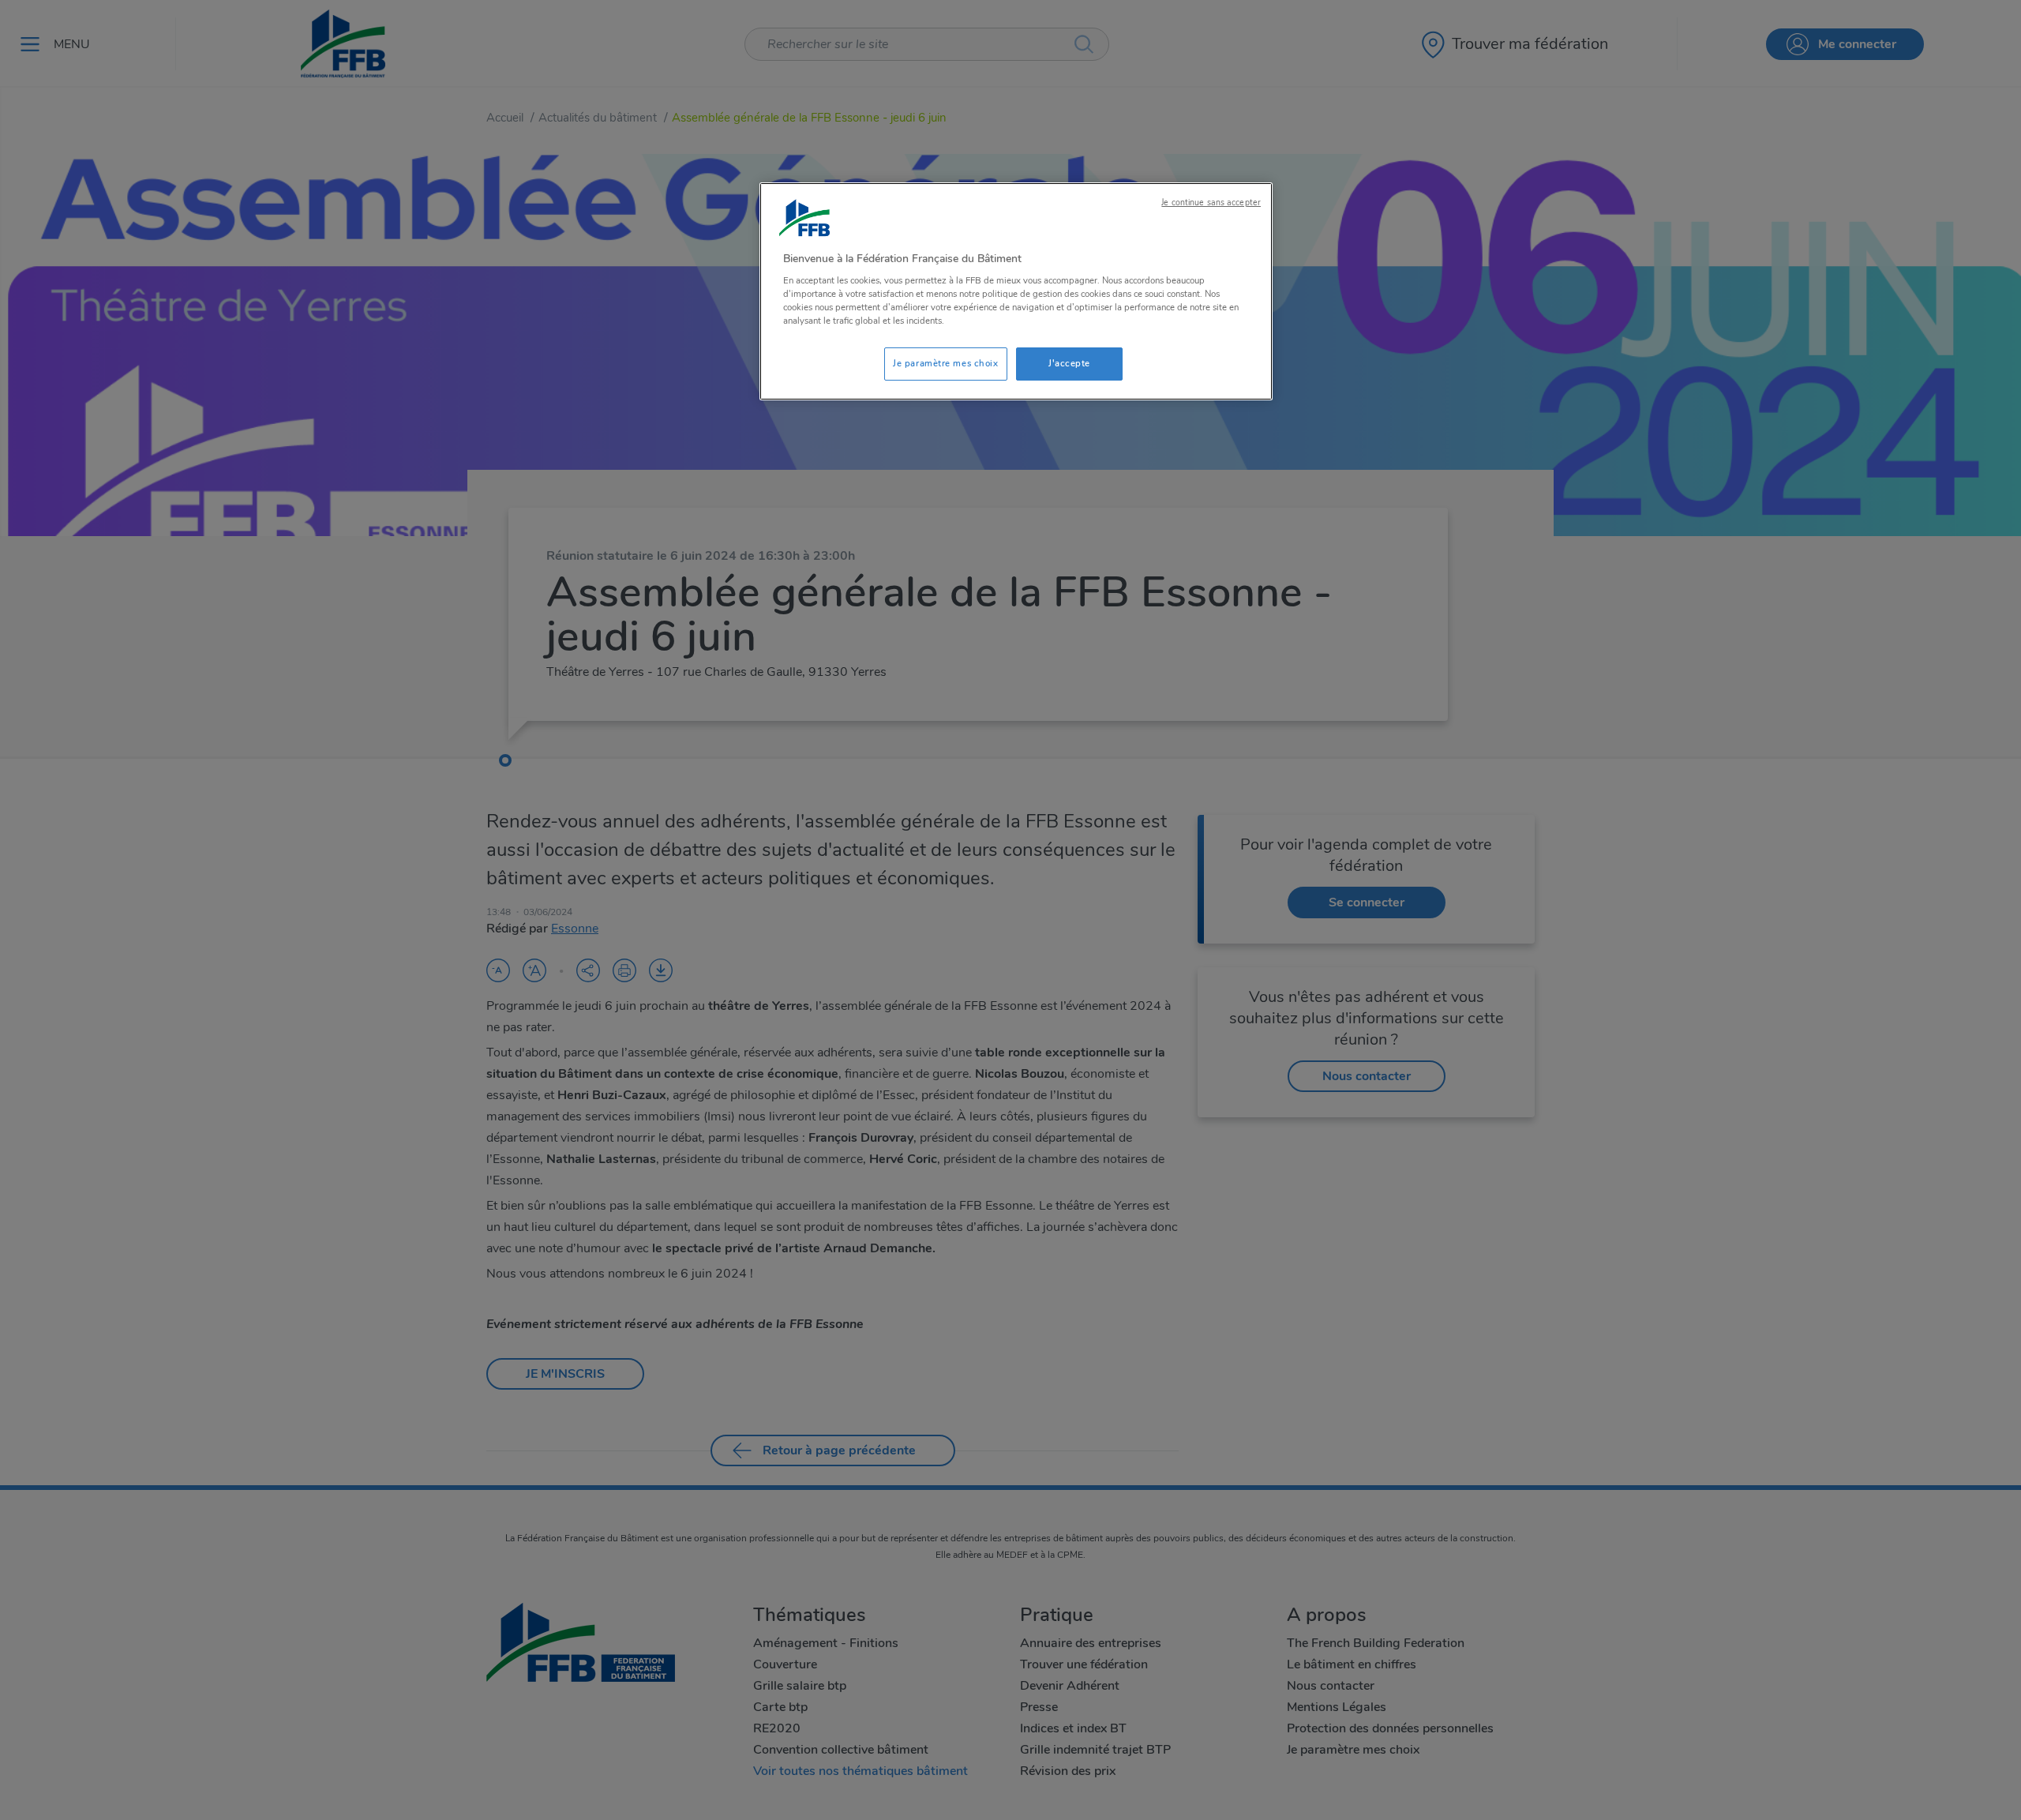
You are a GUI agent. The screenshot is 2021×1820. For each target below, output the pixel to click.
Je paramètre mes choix (946, 363)
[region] (1016, 292)
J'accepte (1069, 363)
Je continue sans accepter (1211, 203)
